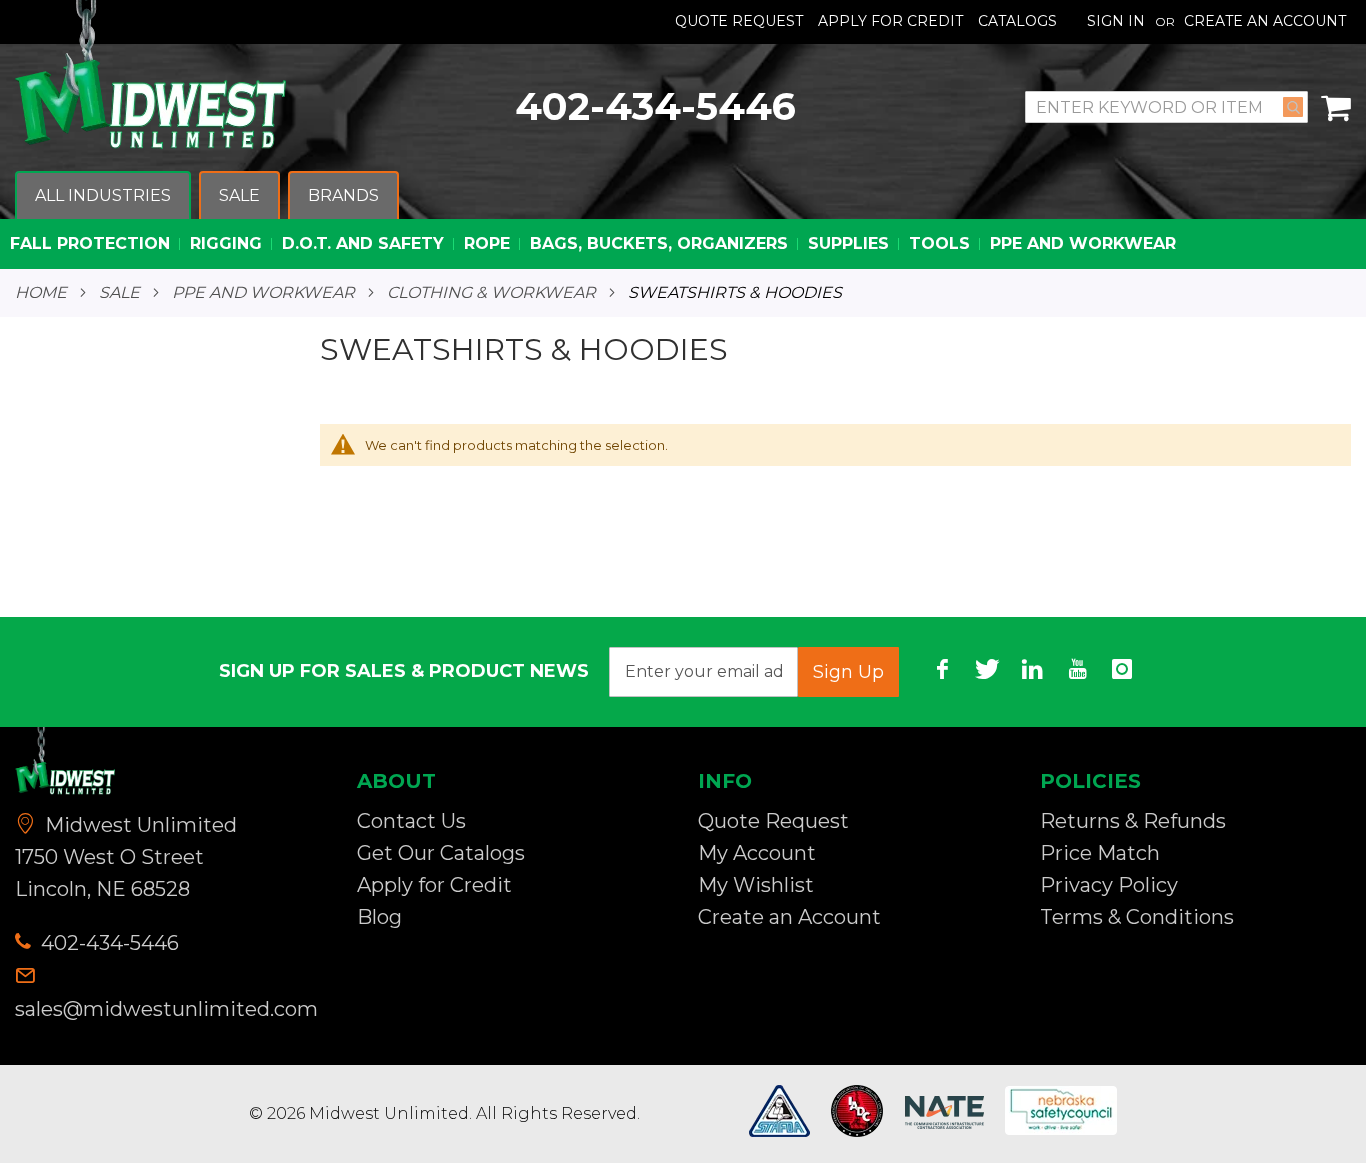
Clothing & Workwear (491, 293)
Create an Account (1265, 21)
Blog (379, 917)
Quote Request (739, 21)
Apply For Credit (890, 21)
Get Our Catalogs (441, 853)
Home (41, 293)
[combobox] (1166, 107)
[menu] (683, 220)
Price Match (1100, 853)
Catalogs (1017, 21)
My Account (757, 853)
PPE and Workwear (263, 293)
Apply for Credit (434, 885)
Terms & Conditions (1137, 917)
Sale (119, 293)
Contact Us (411, 821)
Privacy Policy (1109, 885)
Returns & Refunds (1133, 821)
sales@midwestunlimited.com (166, 1009)
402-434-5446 (655, 106)
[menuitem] (103, 196)
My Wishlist (756, 885)
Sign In (1116, 21)
